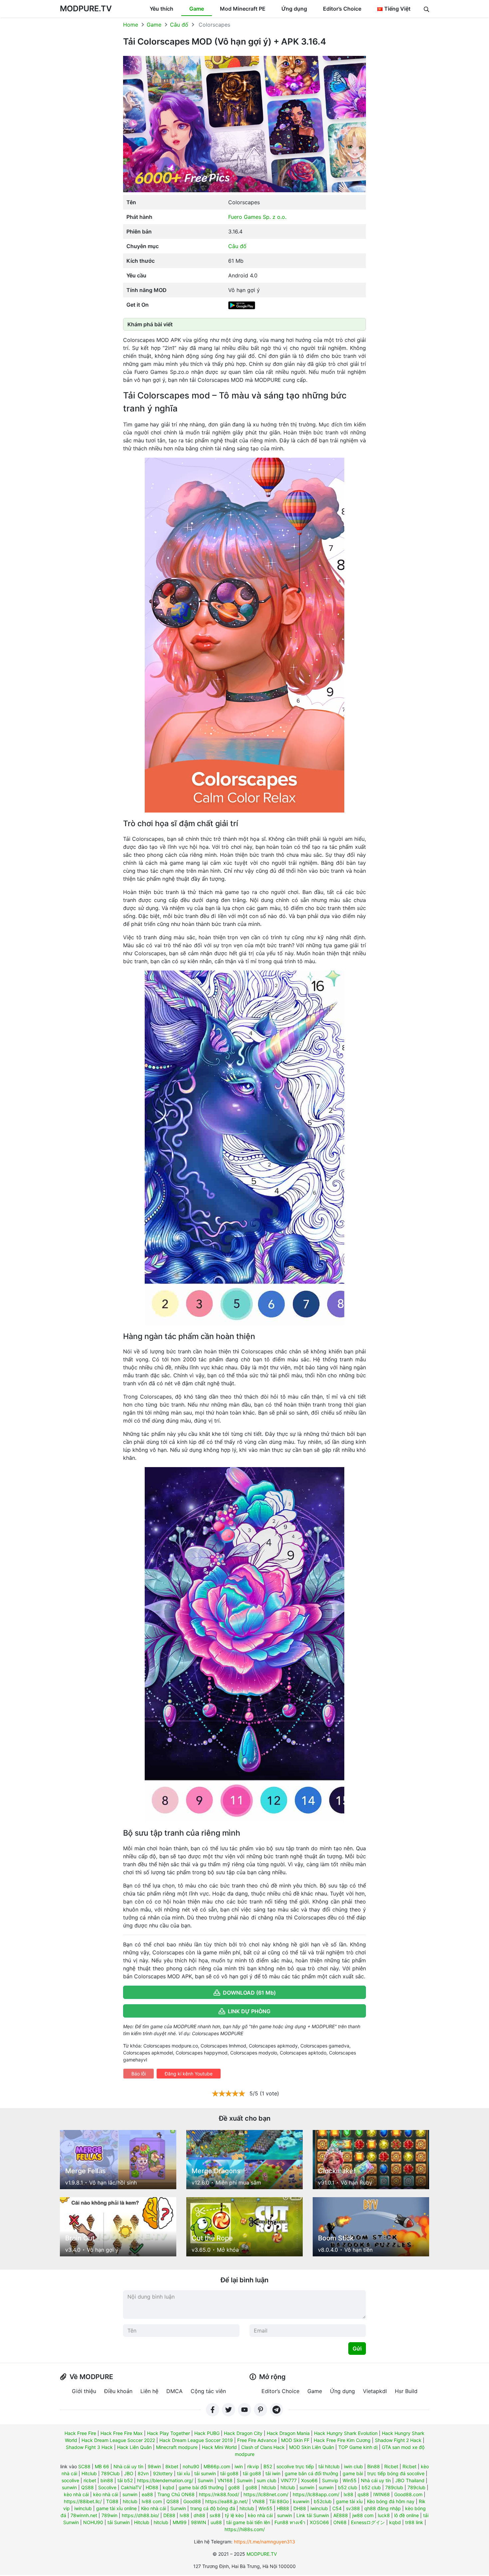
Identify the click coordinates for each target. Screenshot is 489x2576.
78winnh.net (84, 2515)
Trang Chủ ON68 (176, 2494)
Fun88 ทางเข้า (290, 2522)
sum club (267, 2480)
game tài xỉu (349, 2501)
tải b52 (125, 2480)
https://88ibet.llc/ (83, 2501)
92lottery (163, 2473)
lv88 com (152, 2501)
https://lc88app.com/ (316, 2494)
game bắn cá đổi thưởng (312, 2473)
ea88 (147, 2494)
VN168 (225, 2480)
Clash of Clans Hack (263, 2447)
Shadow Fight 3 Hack (89, 2447)
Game (197, 9)
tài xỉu (183, 2473)
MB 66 (102, 2466)
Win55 (350, 2480)
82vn (143, 2473)
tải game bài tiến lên (248, 2522)
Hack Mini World (219, 2447)
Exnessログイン (368, 2522)
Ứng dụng (294, 9)
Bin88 (374, 2466)
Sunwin (205, 2480)
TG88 (112, 2501)
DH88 (300, 2508)
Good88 (192, 2501)
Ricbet (391, 2466)
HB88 (283, 2508)
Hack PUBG (207, 2433)
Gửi (357, 2349)
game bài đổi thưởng (201, 2487)
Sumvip (330, 2480)
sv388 (353, 2508)
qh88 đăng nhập (383, 2508)
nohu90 (191, 2466)
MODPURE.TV (86, 8)
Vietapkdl (375, 2391)
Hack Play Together (168, 2433)
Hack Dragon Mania (288, 2433)
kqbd (168, 2487)
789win (109, 2515)
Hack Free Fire (80, 2433)
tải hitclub (329, 2466)
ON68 (340, 2522)
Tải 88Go (279, 2501)
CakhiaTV (131, 2487)
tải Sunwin (119, 2522)
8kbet (172, 2466)
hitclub (269, 2487)
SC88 (84, 2466)
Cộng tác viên (208, 2391)
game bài (353, 2473)
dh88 (199, 2515)
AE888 (341, 2515)
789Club (110, 2473)
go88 (234, 2487)
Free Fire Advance (257, 2440)
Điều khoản (118, 2391)
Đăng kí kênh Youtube (189, 2074)
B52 (268, 2466)
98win (154, 2466)
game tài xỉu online (116, 2508)
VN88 (258, 2501)
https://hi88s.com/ (245, 2529)
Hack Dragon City (243, 2433)
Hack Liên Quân (134, 2447)
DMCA (174, 2391)
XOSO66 (319, 2522)
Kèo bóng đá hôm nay (391, 2501)
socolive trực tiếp (295, 2466)
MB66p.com (217, 2466)
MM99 (180, 2522)
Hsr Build (406, 2391)
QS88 (87, 2487)
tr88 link (414, 2522)
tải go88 (229, 2473)
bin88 (107, 2480)
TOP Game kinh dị (358, 2447)
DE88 (169, 2515)
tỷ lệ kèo (234, 2515)
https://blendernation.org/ (165, 2480)
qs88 (363, 2494)
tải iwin (273, 2473)
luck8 (384, 2515)
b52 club (348, 2487)
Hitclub (89, 2473)
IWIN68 (382, 2494)
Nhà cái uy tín (128, 2466)
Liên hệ (149, 2391)
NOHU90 (93, 2522)
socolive (70, 2480)
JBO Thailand (410, 2480)
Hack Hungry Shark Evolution (346, 2433)
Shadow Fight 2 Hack (398, 2440)
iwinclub (83, 2508)
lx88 (348, 2494)
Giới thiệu (84, 2391)
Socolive (107, 2487)
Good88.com (408, 2494)
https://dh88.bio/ (140, 2515)
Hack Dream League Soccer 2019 (196, 2440)
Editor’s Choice (342, 9)
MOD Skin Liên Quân (312, 2447)
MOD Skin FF (295, 2440)
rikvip (253, 2466)
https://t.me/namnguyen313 (264, 2542)
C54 (337, 2508)
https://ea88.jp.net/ (227, 2501)
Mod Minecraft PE (243, 9)
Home (131, 25)
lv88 (184, 2515)
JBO (129, 2473)
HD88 (152, 2487)
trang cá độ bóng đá (213, 2508)
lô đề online (407, 2515)
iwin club (353, 2466)
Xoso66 (309, 2480)
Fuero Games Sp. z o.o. (257, 217)
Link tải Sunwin (313, 2515)
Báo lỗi (139, 2074)
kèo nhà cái (76, 2494)
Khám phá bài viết (150, 324)
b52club (323, 2501)
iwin (239, 2466)
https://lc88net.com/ (266, 2494)
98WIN (199, 2522)
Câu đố (179, 25)
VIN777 (289, 2480)
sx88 (215, 2515)
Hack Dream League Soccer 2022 (118, 2440)
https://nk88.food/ (219, 2494)
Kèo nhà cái (154, 2508)
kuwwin (301, 2501)
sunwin (69, 2487)
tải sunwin (205, 2473)
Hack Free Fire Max (122, 2433)
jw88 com (363, 2515)
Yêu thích (162, 9)
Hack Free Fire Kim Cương (342, 2440)
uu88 (216, 2522)
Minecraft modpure (177, 2447)
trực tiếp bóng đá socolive (396, 2473)
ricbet (90, 2480)
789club (394, 2487)
